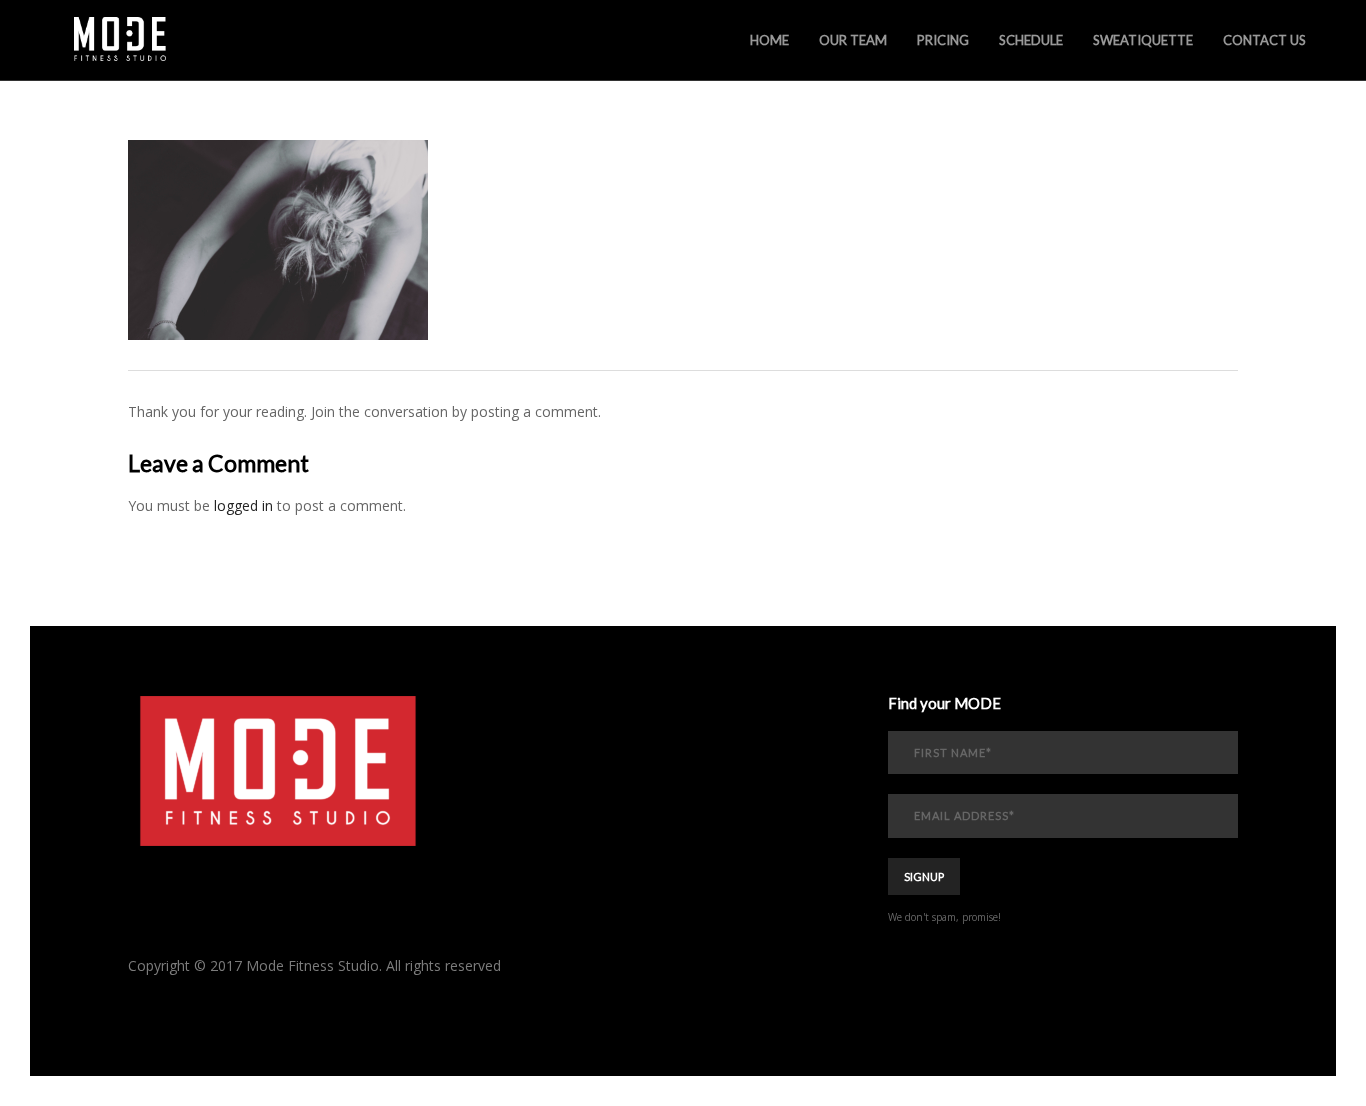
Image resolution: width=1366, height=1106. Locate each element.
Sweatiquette (1143, 40)
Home (769, 40)
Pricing (943, 40)
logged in (243, 505)
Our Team (853, 40)
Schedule (1031, 40)
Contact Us (1264, 40)
